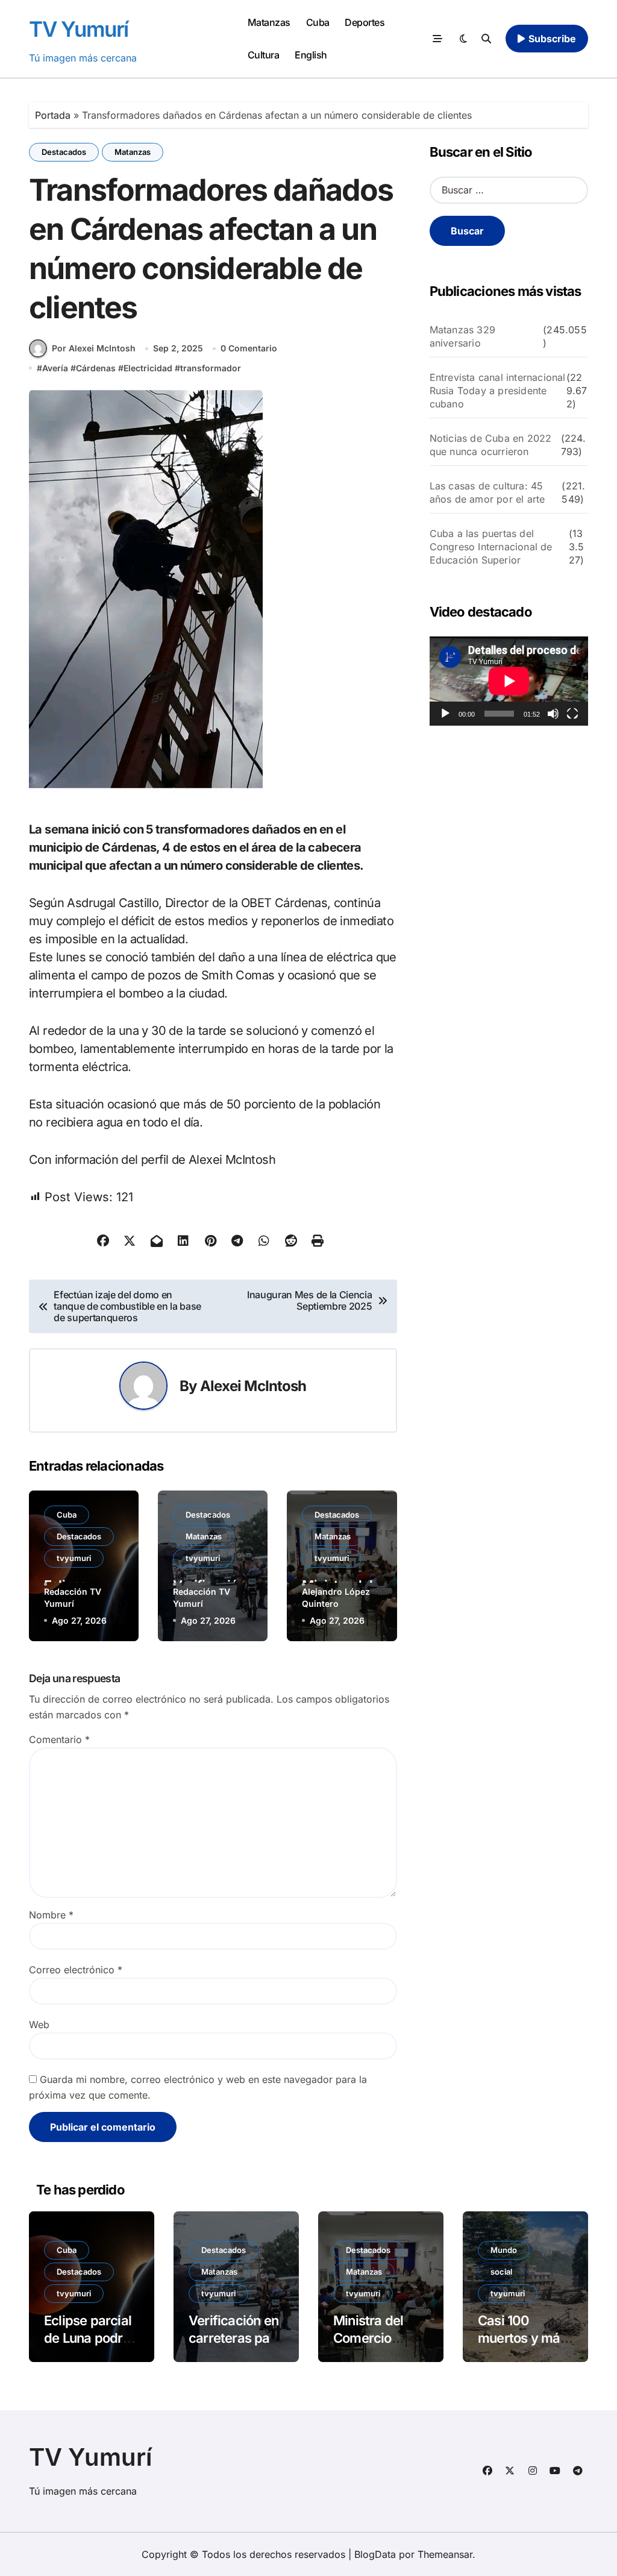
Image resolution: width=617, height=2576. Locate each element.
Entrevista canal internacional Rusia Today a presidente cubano (498, 391)
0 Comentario (249, 348)
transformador (211, 368)
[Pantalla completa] (572, 714)
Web (39, 2025)
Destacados (64, 152)
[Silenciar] (553, 714)
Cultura (264, 55)
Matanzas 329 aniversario (462, 336)
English (311, 55)
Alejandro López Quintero (336, 1597)
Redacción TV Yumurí (73, 1597)
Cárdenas (96, 368)
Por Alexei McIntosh (94, 348)
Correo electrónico (76, 1970)
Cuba (318, 22)
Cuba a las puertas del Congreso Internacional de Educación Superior (491, 547)
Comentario (59, 1739)
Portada (53, 115)
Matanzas (269, 22)
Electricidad (148, 368)
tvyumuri (74, 1558)
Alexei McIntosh (253, 1386)
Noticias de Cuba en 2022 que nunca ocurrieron (491, 445)
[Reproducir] (445, 714)
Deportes (365, 22)
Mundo (504, 2250)
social (501, 2272)
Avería (55, 368)
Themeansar (445, 2554)
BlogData (375, 2554)
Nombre (51, 1915)
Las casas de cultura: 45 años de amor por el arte (487, 492)
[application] (509, 681)
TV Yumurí (79, 29)
